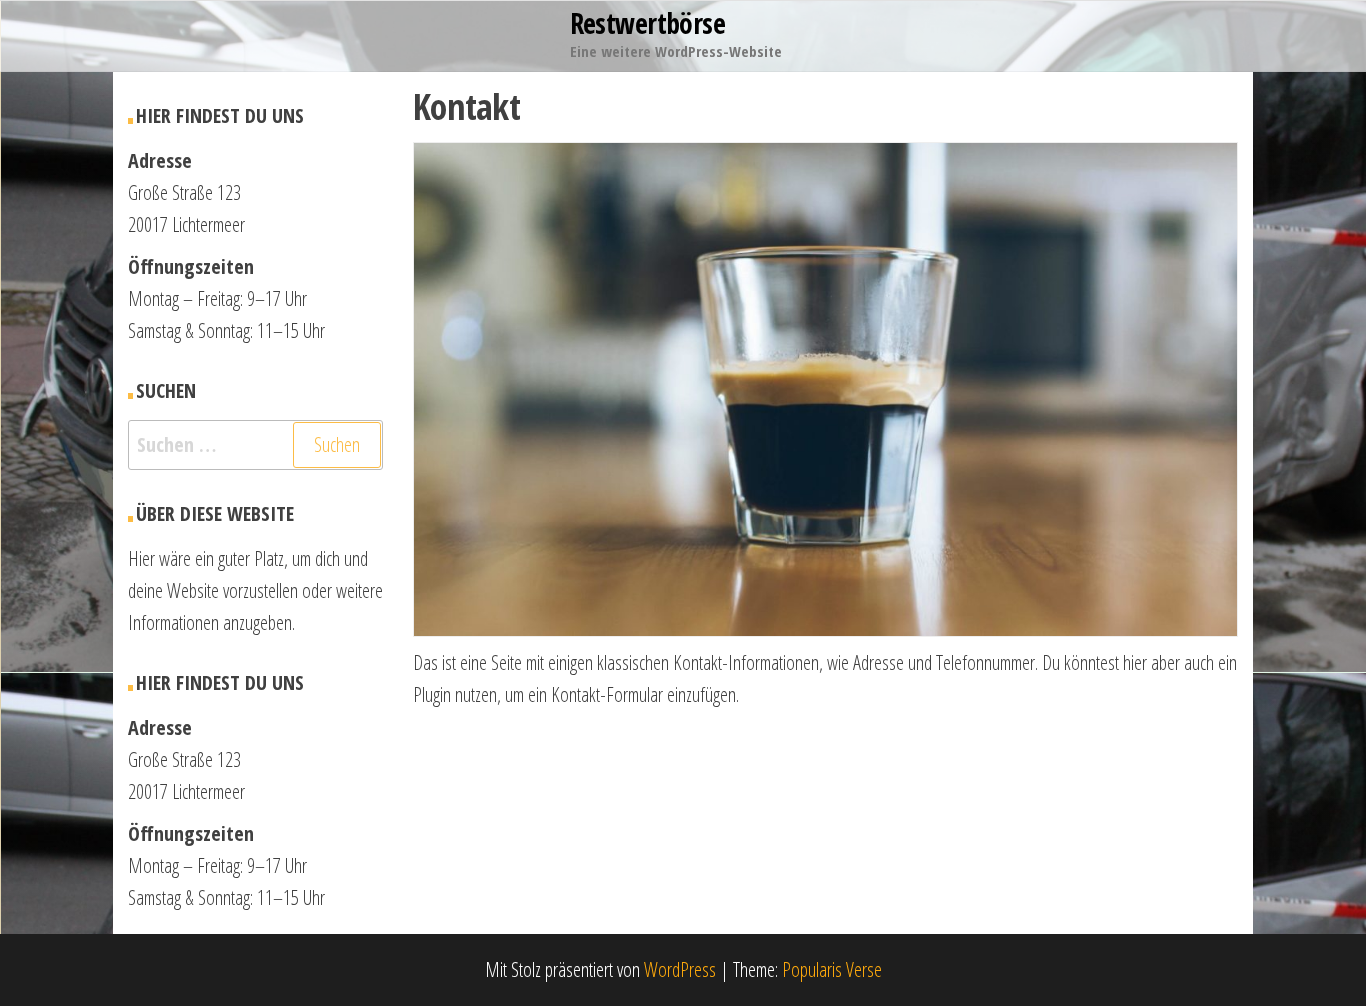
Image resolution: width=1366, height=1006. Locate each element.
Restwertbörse (648, 23)
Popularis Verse (832, 969)
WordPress (680, 969)
